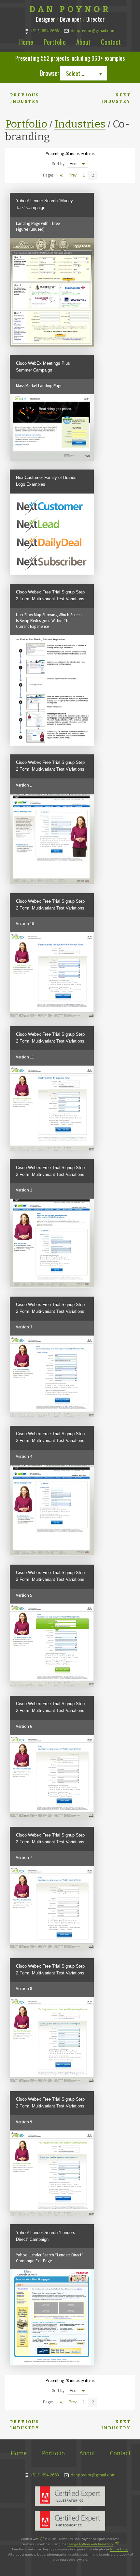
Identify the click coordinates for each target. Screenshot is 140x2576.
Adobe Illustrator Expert (70, 2496)
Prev (73, 175)
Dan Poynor (70, 9)
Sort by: (59, 164)
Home (26, 42)
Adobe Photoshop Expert (70, 2521)
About (83, 42)
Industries (80, 124)
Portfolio (55, 42)
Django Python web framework (90, 2544)
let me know (119, 2549)
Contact (111, 42)
